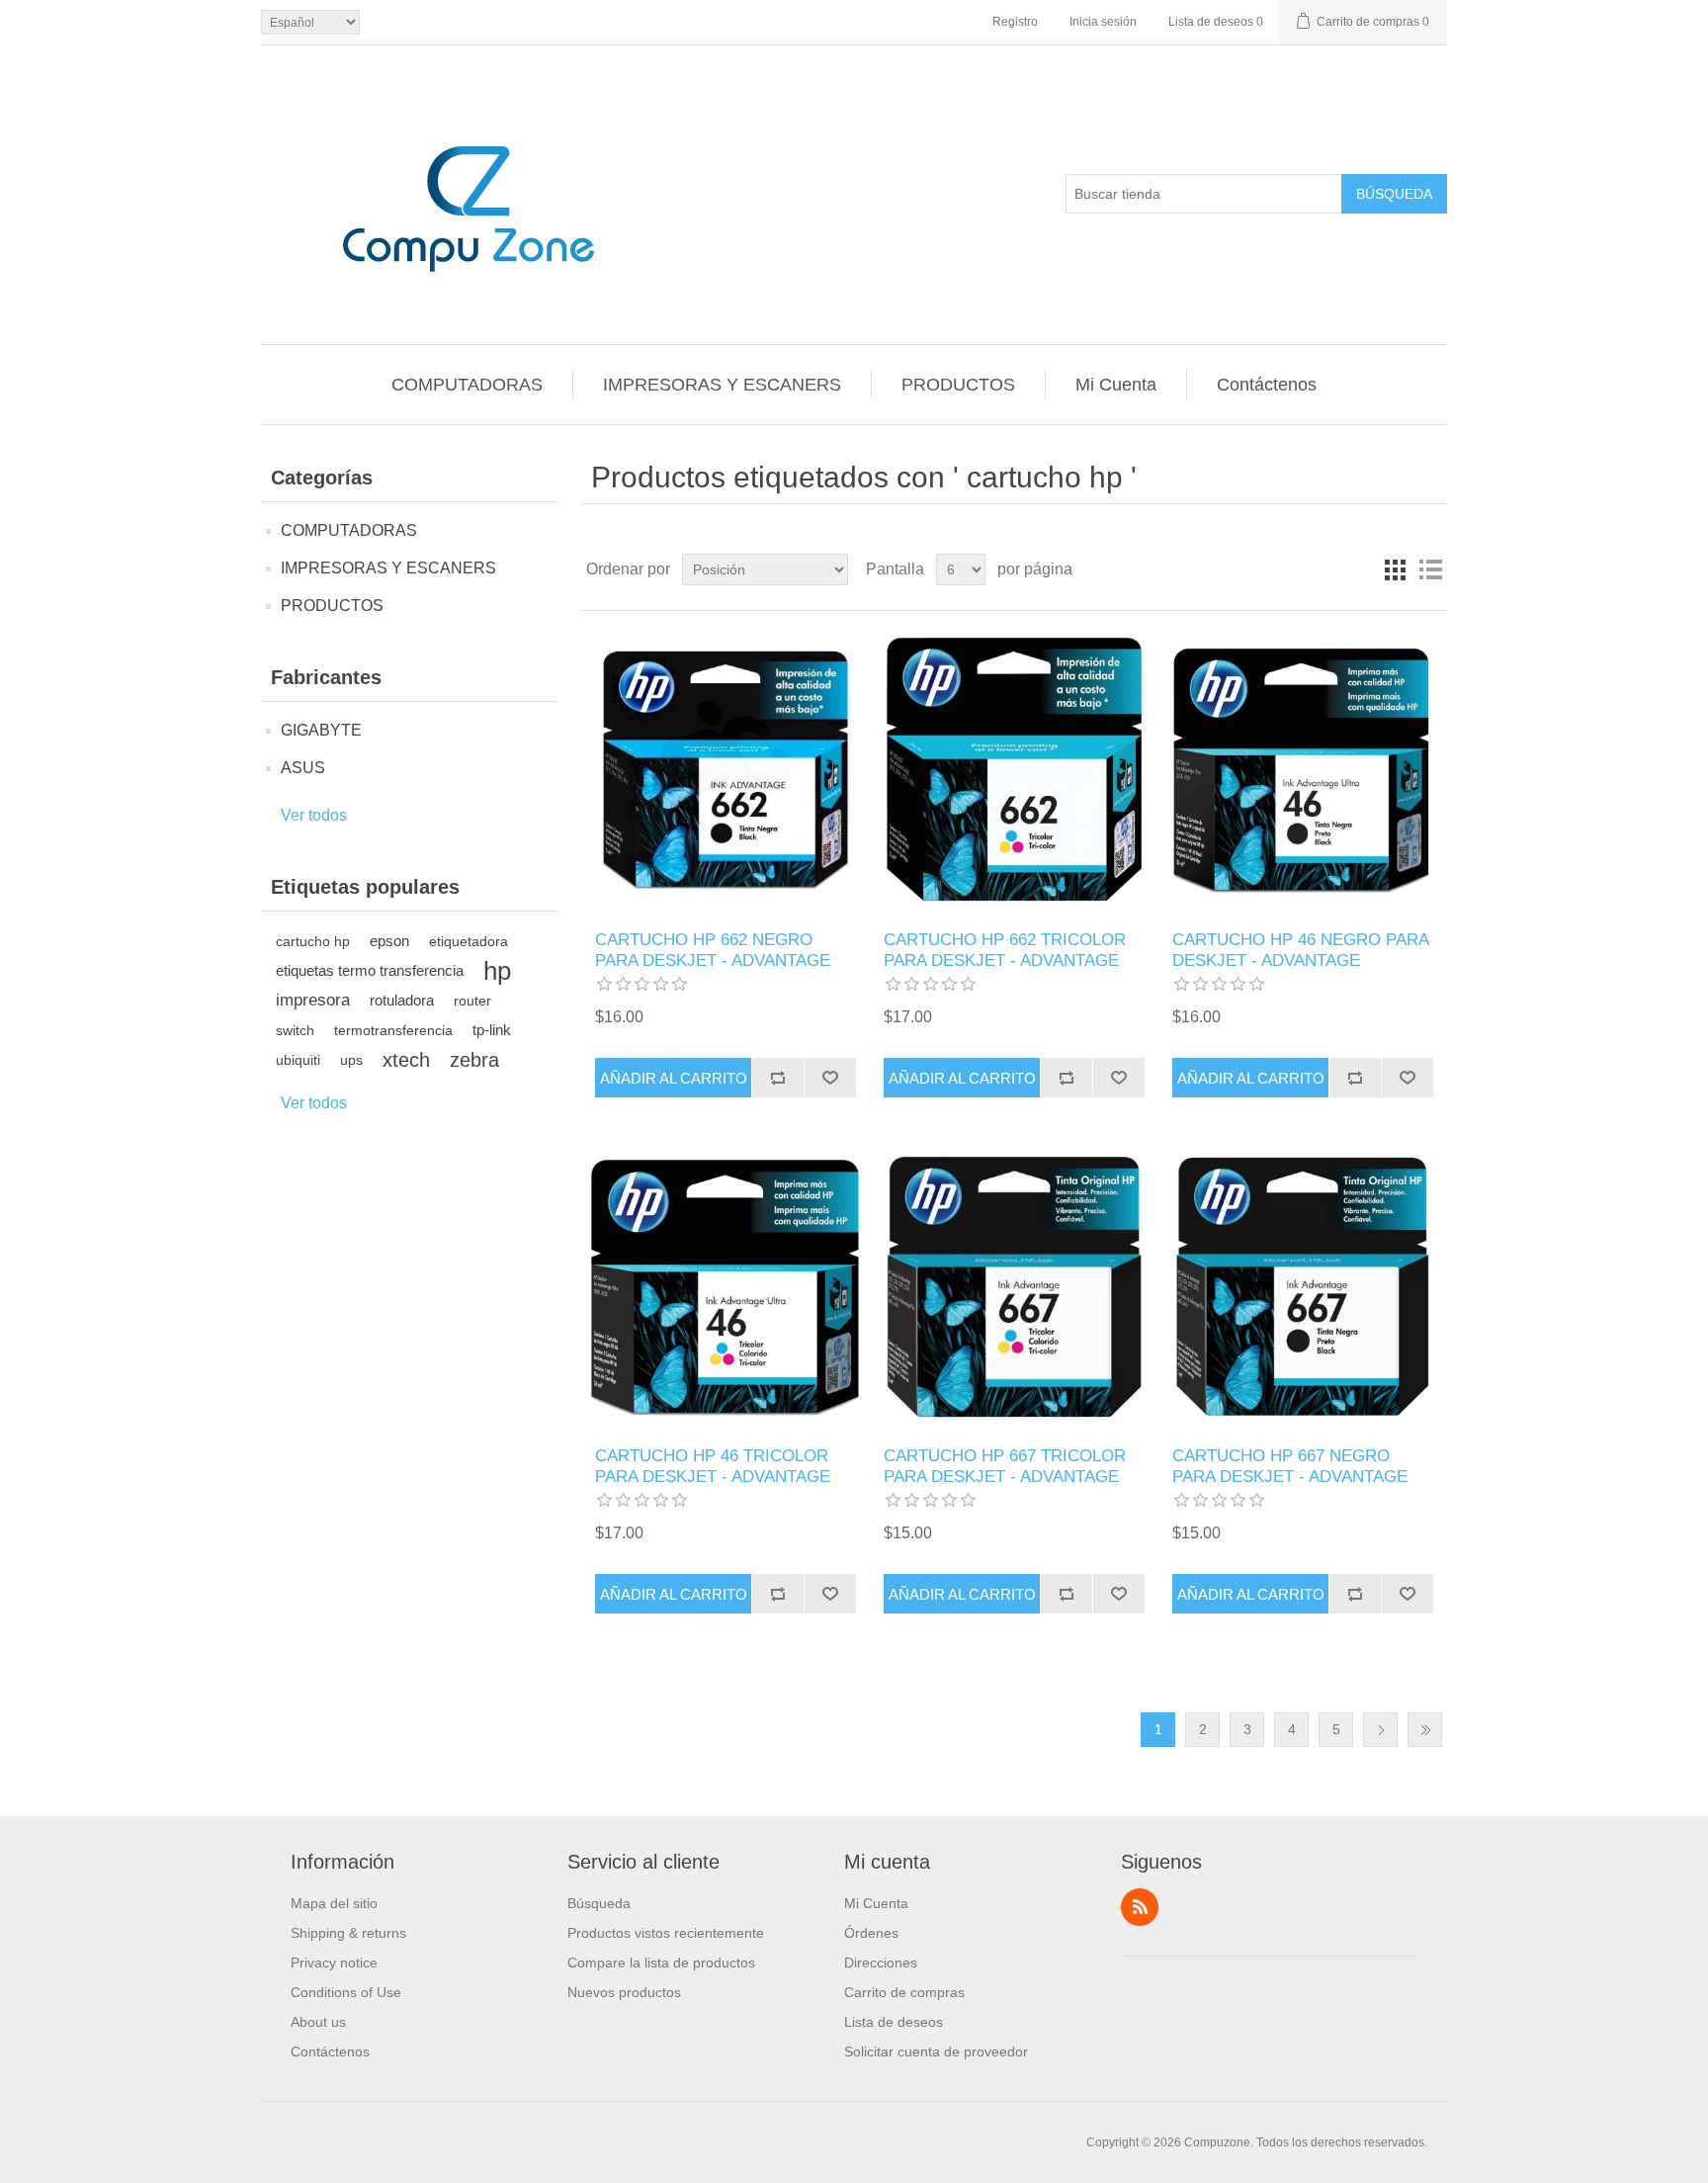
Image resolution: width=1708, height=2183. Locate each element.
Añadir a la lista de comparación (777, 1078)
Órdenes (871, 1933)
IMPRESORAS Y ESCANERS (722, 385)
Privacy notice (334, 1963)
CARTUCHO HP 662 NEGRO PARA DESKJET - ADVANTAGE (713, 950)
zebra (474, 1060)
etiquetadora (469, 941)
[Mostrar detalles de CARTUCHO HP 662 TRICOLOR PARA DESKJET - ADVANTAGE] (1014, 771)
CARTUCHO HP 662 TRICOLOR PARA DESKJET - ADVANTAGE (1005, 950)
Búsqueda (1394, 194)
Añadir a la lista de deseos (830, 1078)
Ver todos (314, 815)
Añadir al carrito (674, 1078)
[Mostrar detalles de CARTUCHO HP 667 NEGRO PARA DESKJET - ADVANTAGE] (1302, 1287)
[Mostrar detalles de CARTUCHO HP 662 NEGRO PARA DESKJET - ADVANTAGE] (725, 771)
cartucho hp (313, 941)
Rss (1140, 1907)
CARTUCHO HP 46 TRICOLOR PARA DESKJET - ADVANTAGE (713, 1466)
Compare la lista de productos (661, 1963)
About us (318, 2022)
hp (497, 971)
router (472, 1001)
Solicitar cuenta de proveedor (936, 2052)
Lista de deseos (894, 2022)
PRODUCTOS (958, 385)
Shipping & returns (348, 1933)
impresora (313, 1000)
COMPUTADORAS (467, 385)
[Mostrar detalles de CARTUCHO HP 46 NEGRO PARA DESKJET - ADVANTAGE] (1302, 771)
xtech (406, 1060)
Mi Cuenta (1116, 385)
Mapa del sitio (334, 1903)
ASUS (303, 768)
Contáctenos (1267, 385)
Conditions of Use (346, 1992)
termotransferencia (393, 1030)
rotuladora (402, 1000)
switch (295, 1030)
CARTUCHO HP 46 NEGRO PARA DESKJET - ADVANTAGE (1300, 950)
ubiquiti (298, 1060)
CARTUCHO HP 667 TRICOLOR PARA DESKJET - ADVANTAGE (1005, 1466)
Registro (1015, 22)
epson (389, 941)
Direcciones (881, 1963)
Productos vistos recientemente (666, 1933)
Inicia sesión (1103, 22)
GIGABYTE (321, 730)
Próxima (1380, 1730)
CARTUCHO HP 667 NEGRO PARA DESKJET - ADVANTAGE (1290, 1466)
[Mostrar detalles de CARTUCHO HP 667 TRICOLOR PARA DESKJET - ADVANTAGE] (1014, 1287)
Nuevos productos (624, 1992)
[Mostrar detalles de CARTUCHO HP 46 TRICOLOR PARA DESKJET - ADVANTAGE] (725, 1287)
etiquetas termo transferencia (370, 970)
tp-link (492, 1030)
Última (1425, 1730)
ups (351, 1060)
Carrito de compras (904, 1992)
